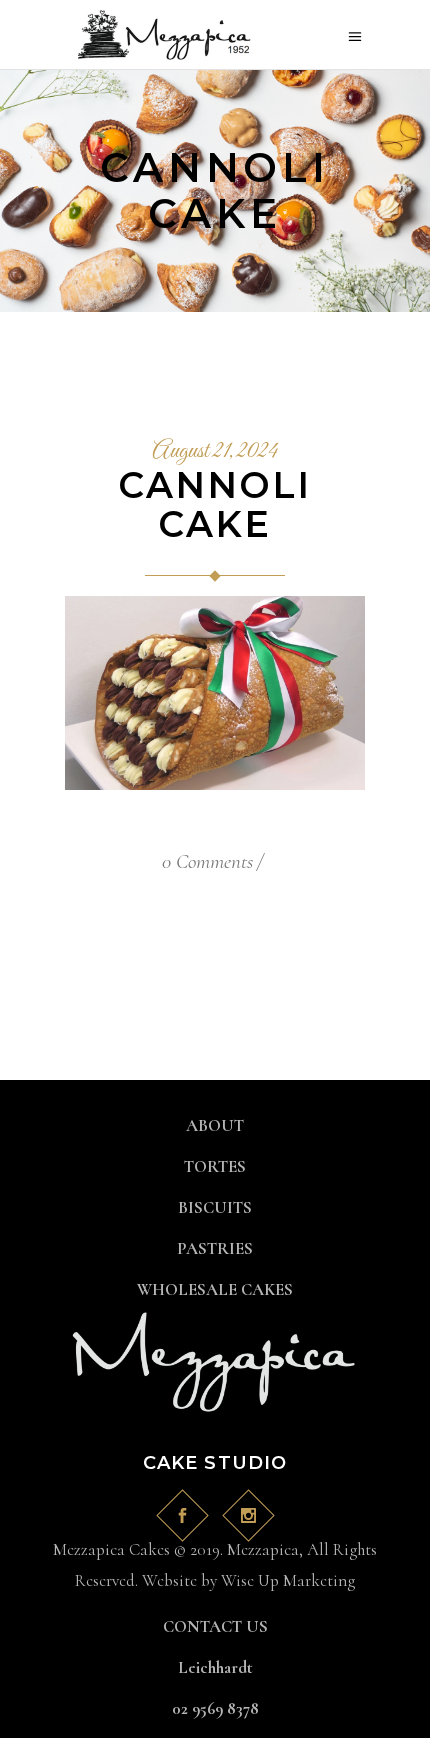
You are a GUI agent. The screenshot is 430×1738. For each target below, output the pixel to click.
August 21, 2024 (215, 452)
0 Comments (207, 861)
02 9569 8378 (215, 1708)
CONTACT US (215, 1626)
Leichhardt (215, 1667)
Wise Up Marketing (288, 1580)
